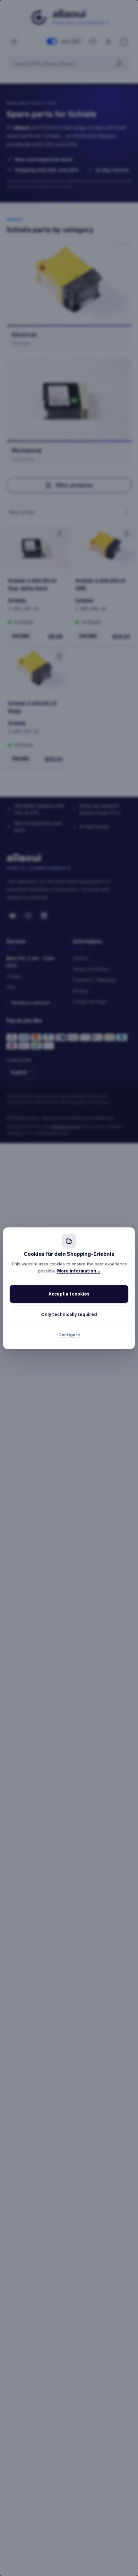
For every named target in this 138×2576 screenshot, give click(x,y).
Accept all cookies (69, 1294)
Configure (69, 1334)
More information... (79, 1271)
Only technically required (69, 1314)
